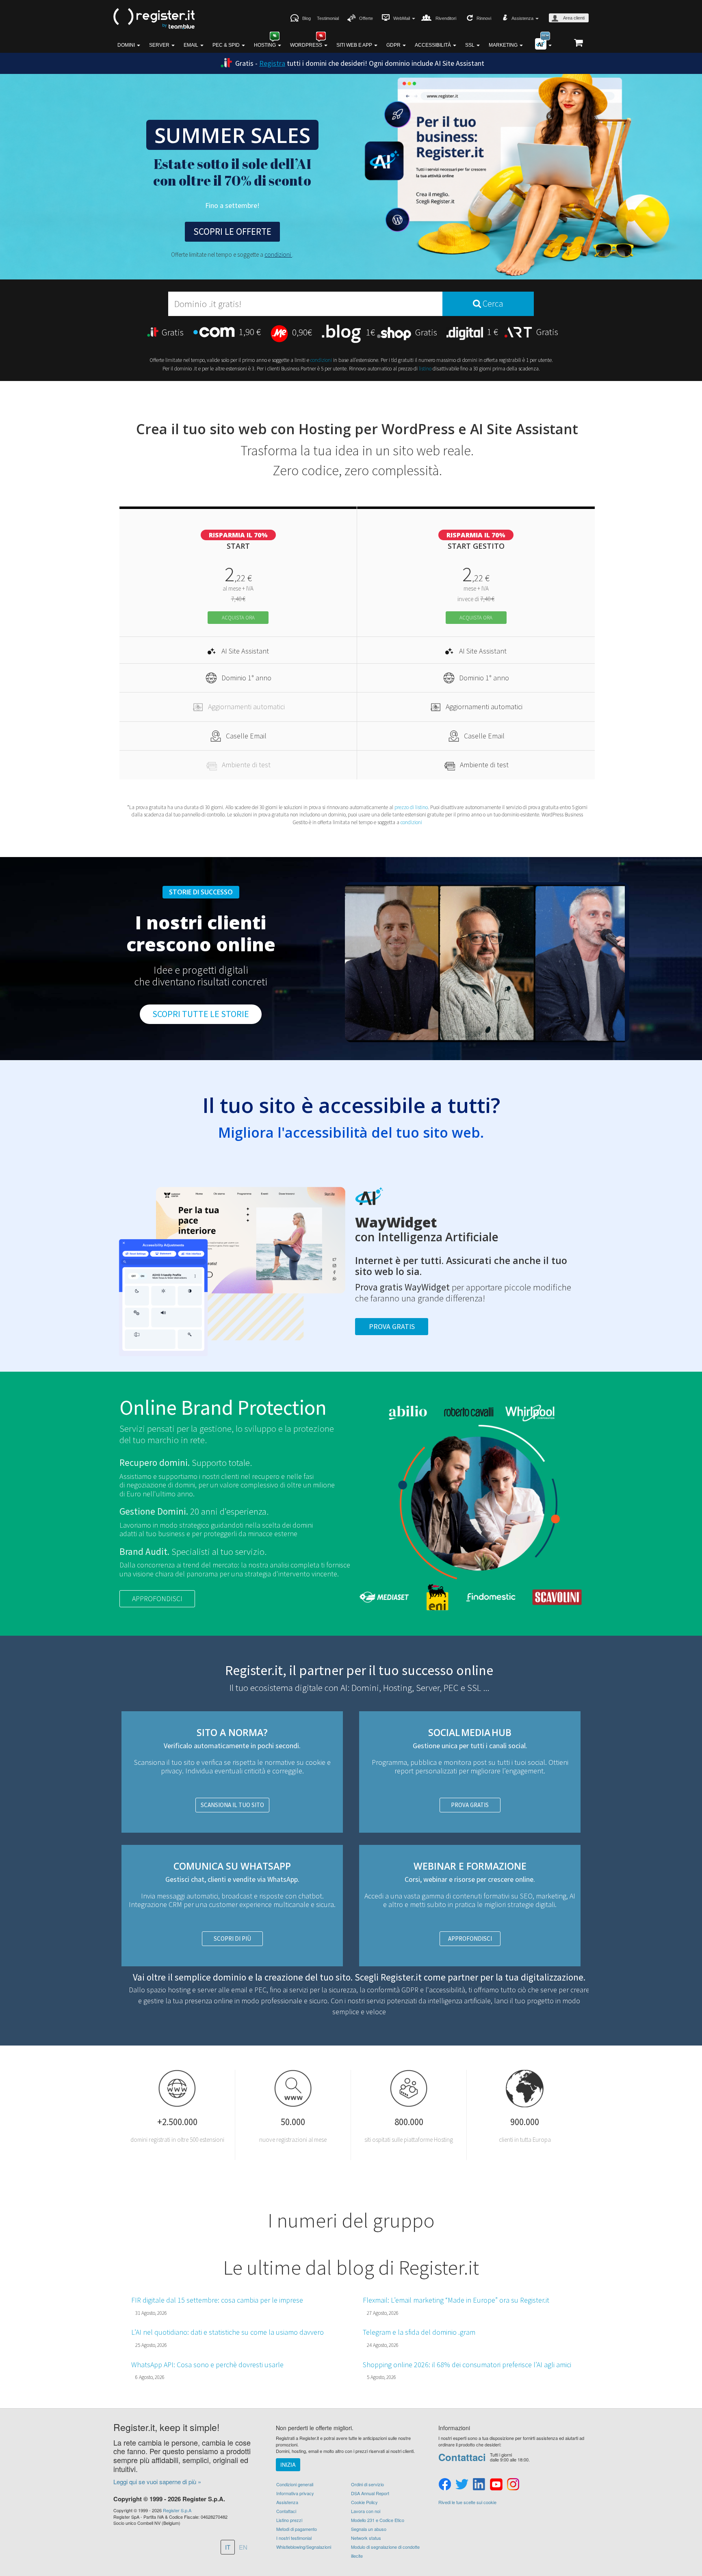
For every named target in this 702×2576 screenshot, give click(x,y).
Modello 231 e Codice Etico (378, 2520)
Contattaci (286, 2511)
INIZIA (288, 2465)
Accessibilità (433, 45)
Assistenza (287, 2502)
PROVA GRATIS (470, 1805)
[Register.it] (154, 19)
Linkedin (479, 2485)
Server (160, 45)
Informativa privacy (295, 2493)
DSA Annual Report (370, 2493)
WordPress (307, 45)
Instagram (513, 2485)
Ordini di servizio (367, 2484)
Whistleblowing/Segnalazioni (304, 2547)
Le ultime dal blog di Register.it (351, 2267)
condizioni (278, 254)
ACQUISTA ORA (238, 618)
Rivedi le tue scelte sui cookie (467, 2502)
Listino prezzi (289, 2520)
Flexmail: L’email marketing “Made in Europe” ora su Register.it (456, 2300)
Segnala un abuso (369, 2529)
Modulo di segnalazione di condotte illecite (385, 2551)
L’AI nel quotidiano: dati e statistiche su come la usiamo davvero (227, 2332)
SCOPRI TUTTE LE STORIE (201, 1014)
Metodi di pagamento (297, 2529)
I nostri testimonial (294, 2538)
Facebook (445, 2485)
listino (425, 369)
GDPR (394, 45)
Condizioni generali (295, 2484)
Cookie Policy (364, 2502)
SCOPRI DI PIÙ (232, 1938)
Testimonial (328, 18)
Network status (366, 2538)
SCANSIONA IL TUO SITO (232, 1805)
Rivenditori (446, 18)
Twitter (462, 2485)
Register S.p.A (177, 2510)
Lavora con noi (366, 2511)
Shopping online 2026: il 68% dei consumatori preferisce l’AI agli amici (467, 2365)
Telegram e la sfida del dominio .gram (419, 2332)
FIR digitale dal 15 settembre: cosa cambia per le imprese (217, 2300)
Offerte (366, 18)
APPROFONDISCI (157, 1599)
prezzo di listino (411, 807)
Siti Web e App (355, 45)
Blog (307, 18)
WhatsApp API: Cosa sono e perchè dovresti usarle (207, 2365)
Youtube (496, 2485)
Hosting (265, 45)
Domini (127, 45)
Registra (272, 63)
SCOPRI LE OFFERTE (232, 231)
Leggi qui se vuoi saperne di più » (157, 2482)
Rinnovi (484, 18)
